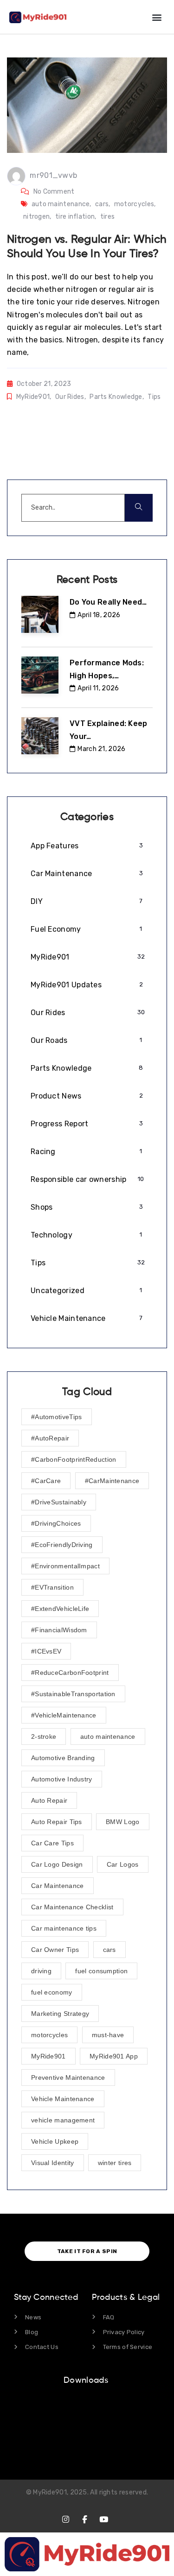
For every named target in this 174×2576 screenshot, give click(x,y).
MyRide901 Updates (87, 985)
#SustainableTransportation (73, 1694)
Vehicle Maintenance (87, 1318)
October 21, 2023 (44, 384)
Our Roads (87, 1040)
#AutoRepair (50, 1438)
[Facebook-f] (85, 2519)
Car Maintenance (87, 874)
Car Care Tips (52, 1843)
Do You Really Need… (108, 602)
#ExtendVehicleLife (60, 1609)
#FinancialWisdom (59, 1630)
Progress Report (87, 1124)
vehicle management (63, 2120)
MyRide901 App (114, 2056)
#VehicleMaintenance (64, 1715)
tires (108, 217)
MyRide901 (33, 397)
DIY (87, 901)
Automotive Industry (62, 1779)
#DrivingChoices (56, 1523)
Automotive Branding (63, 1758)
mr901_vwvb (53, 175)
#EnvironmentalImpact (65, 1566)
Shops (87, 1207)
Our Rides (70, 397)
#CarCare (46, 1481)
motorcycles (134, 204)
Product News (87, 1096)
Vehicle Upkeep (55, 2141)
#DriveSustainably (59, 1502)
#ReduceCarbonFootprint (70, 1673)
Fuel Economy (87, 929)
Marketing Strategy (60, 2014)
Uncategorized (87, 1291)
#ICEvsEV (46, 1651)
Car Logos (123, 1864)
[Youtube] (104, 2519)
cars (102, 204)
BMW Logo (122, 1822)
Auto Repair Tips (57, 1822)
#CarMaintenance (112, 1481)
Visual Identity (53, 2163)
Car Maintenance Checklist (72, 1907)
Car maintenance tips (64, 1928)
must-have (108, 2035)
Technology (87, 1235)
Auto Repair (49, 1800)
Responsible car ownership (87, 1179)
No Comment (54, 192)
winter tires (115, 2163)
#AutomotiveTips (57, 1417)
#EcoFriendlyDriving (62, 1545)
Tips (154, 397)
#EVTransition (52, 1587)
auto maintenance (61, 204)
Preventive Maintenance (68, 2077)
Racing (87, 1152)
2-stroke (44, 1736)
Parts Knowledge (116, 397)
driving (41, 1971)
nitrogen (36, 217)
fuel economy (52, 1992)
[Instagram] (66, 2519)
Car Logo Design (57, 1864)
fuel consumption (101, 1971)
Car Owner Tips (55, 1950)
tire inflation (75, 217)
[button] (157, 17)
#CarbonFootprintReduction (74, 1459)
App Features (87, 846)
